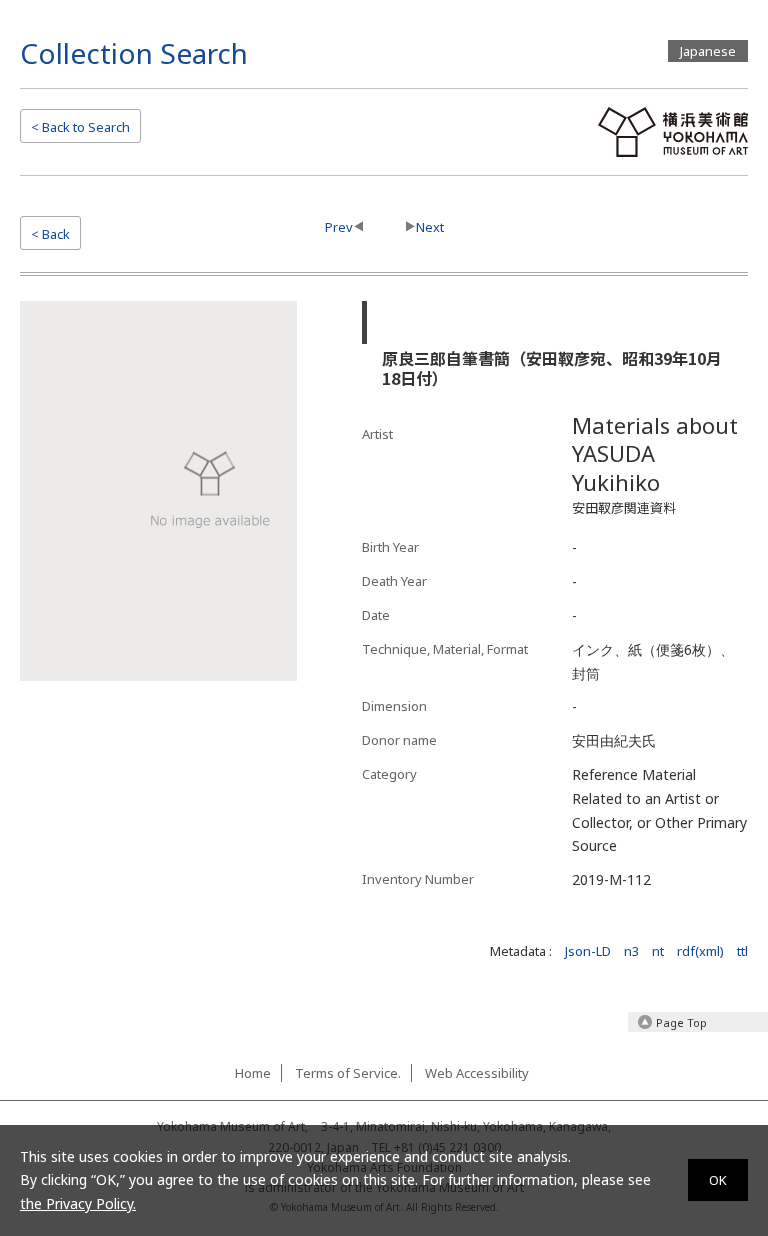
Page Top (681, 1022)
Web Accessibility (477, 1073)
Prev (339, 227)
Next (430, 227)
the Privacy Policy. (78, 1203)
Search (80, 127)
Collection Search (134, 53)
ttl (742, 951)
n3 (631, 951)
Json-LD (588, 951)
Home (253, 1073)
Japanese (708, 51)
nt (658, 951)
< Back (50, 234)
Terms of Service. (348, 1073)
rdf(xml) (700, 951)
